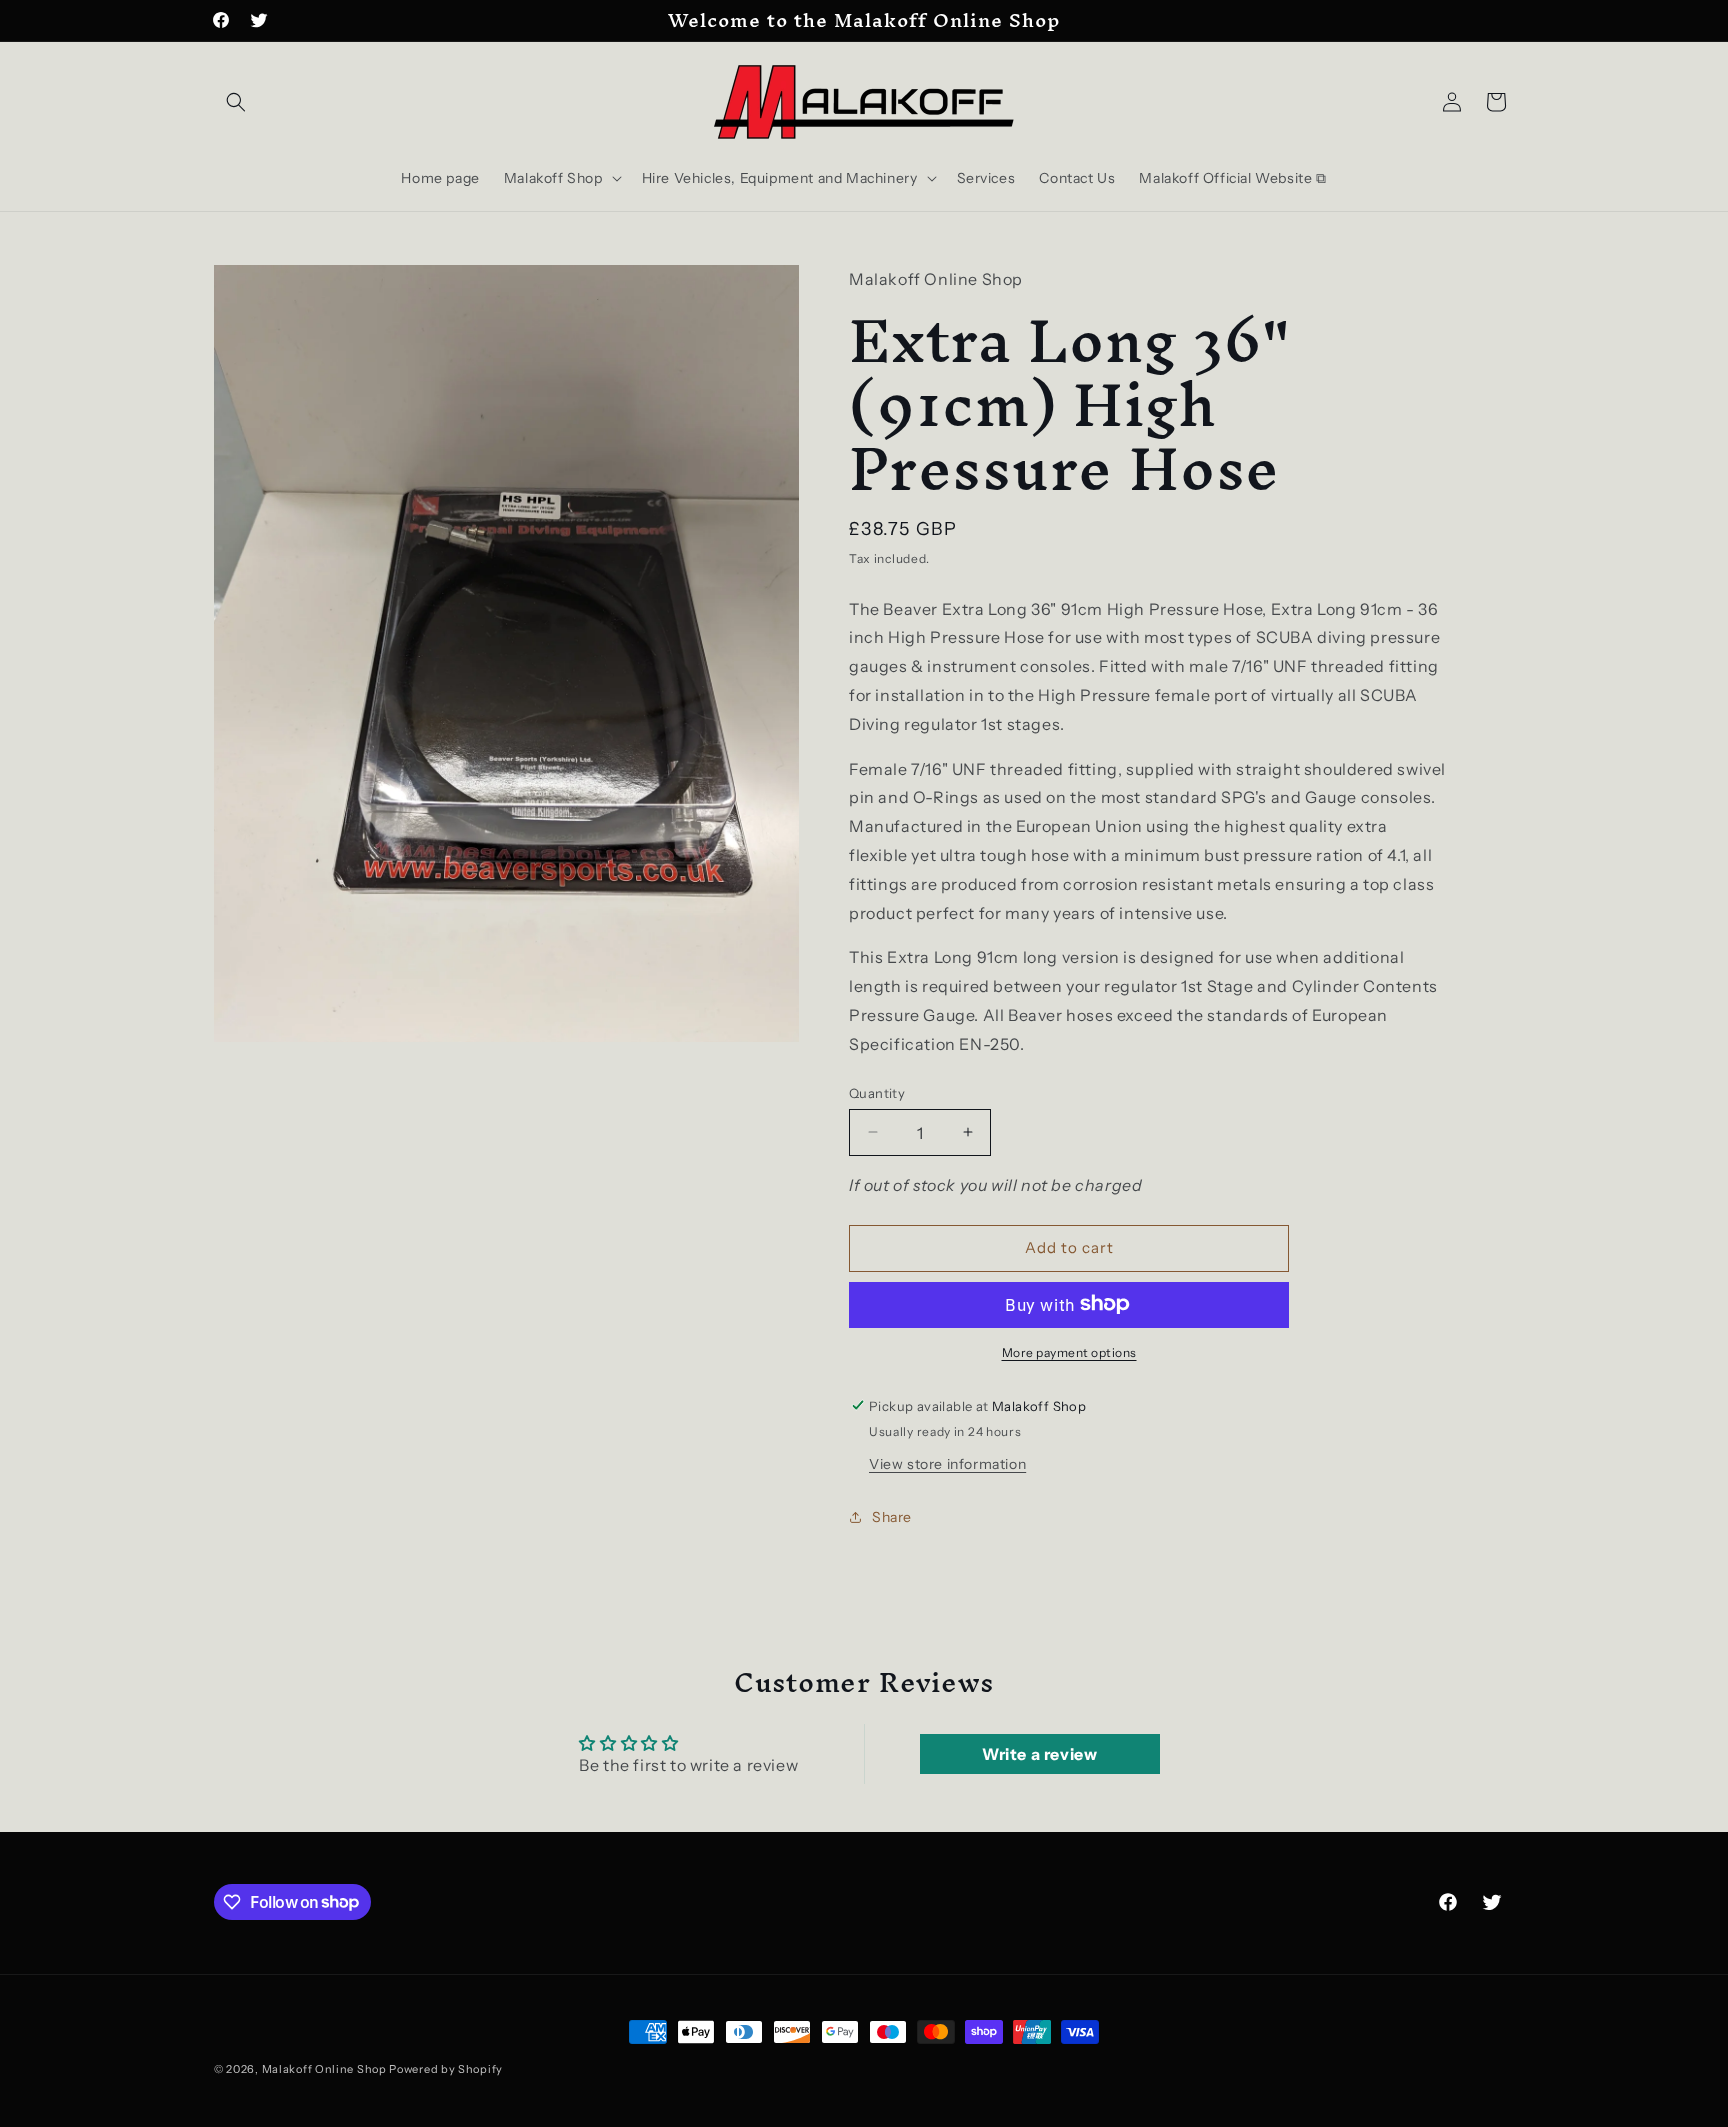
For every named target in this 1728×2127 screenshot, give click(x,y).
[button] (236, 102)
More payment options (1069, 1351)
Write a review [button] (1039, 1754)
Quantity (877, 1092)
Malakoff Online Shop (324, 2069)
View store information (947, 1463)
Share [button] (892, 1516)
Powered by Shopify (446, 2069)
